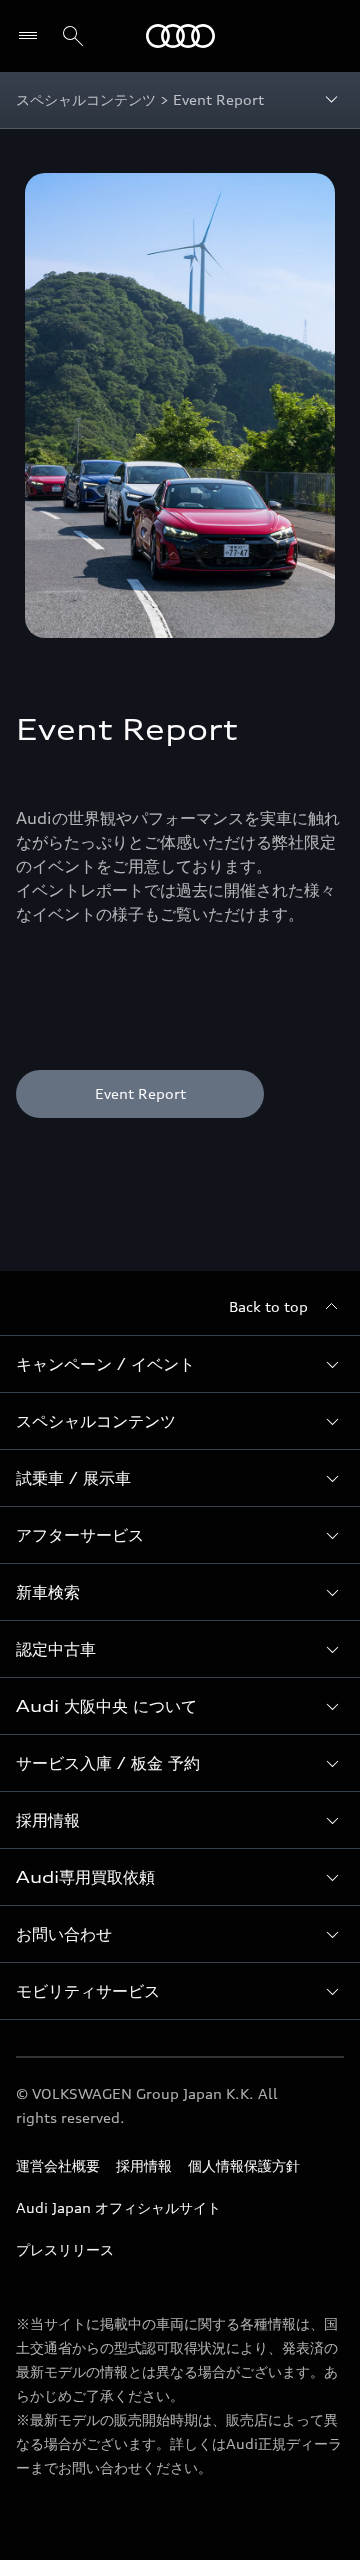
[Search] (73, 36)
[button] (180, 1364)
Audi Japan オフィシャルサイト (118, 2207)
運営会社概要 (58, 2165)
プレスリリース (65, 2249)
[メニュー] (32, 36)
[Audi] (180, 36)
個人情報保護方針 (244, 2165)
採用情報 (144, 2165)
